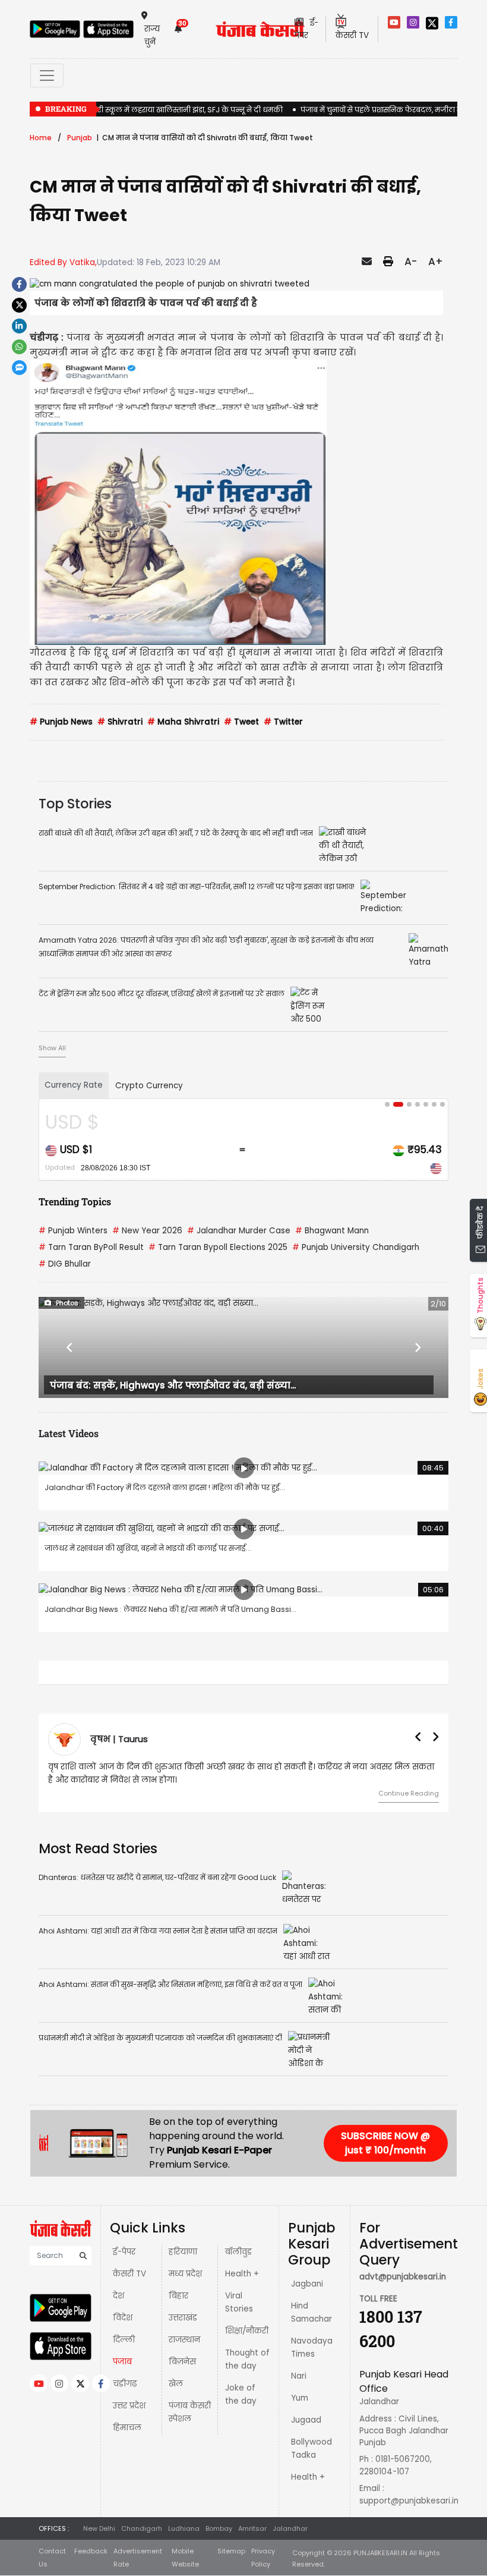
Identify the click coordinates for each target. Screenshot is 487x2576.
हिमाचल (127, 2428)
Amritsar (252, 2528)
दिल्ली (124, 2340)
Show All (52, 1048)
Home (41, 138)
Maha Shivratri (183, 722)
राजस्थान (184, 2340)
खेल (176, 2384)
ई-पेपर (124, 2252)
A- (411, 262)
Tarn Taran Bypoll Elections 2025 (218, 1247)
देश (118, 2296)
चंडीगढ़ (125, 2384)
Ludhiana (184, 2528)
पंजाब (122, 2362)
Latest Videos (69, 1433)
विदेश (123, 2318)
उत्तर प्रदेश (129, 2406)
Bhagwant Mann (332, 1231)
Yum (300, 2398)
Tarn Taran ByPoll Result (91, 1247)
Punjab (80, 138)
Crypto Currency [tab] (149, 1086)
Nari (299, 2376)
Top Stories (75, 804)
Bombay (219, 2528)
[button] (69, 1347)
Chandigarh (142, 2528)
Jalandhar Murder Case (239, 1231)
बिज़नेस (182, 2362)
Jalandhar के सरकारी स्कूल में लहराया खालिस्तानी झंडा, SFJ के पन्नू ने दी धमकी (156, 110)
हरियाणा (183, 2252)
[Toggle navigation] (47, 75)
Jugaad (306, 2420)
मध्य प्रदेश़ (185, 2274)
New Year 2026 (147, 1231)
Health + (242, 2274)
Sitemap (231, 2551)
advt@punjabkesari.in (403, 2277)
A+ (436, 262)
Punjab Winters (73, 1231)
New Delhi (99, 2528)
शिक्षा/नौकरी (247, 2331)
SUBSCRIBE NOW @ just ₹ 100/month (385, 2143)
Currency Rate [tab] (74, 1085)
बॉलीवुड (238, 2252)
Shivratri (120, 722)
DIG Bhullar (65, 1264)
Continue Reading (409, 1793)
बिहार (178, 2296)
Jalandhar (290, 2528)
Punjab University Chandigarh (356, 1247)
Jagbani (307, 2284)
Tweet (241, 722)
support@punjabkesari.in (409, 2501)
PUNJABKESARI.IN (380, 2553)
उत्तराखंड (183, 2318)
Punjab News (61, 722)
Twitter (283, 722)
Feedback (91, 2551)
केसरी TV (129, 2274)
